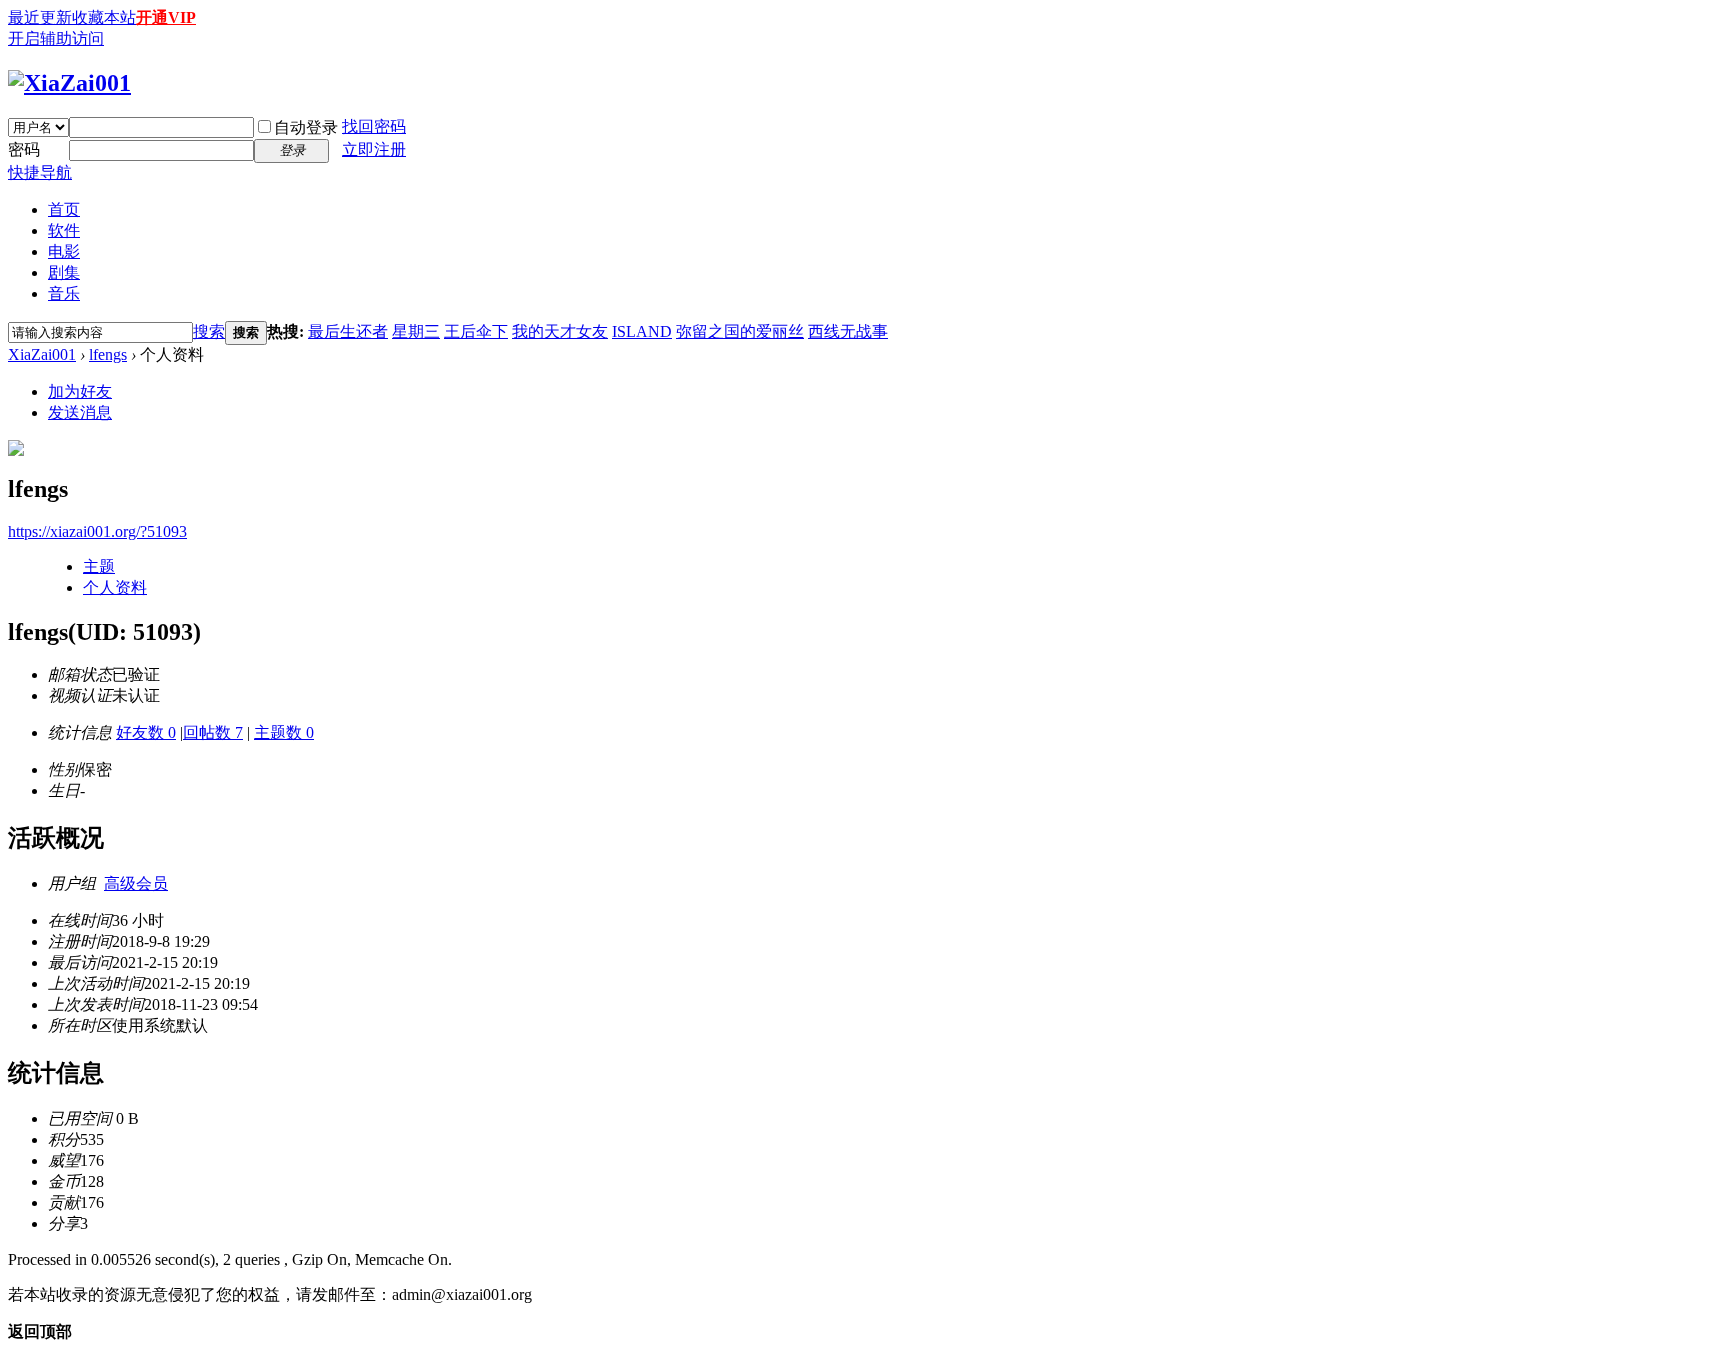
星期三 (416, 331)
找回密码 (374, 126)
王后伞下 (476, 331)
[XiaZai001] (69, 83)
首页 (64, 209)
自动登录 (306, 127)
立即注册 (374, 149)
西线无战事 (848, 331)
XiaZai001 (42, 354)
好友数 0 (146, 732)
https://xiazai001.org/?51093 (97, 531)
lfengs (108, 354)
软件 (64, 230)
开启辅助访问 (56, 38)
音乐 (64, 293)
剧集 (64, 272)
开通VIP (166, 17)
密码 (24, 149)
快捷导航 (40, 172)
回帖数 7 (213, 732)
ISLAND (642, 331)
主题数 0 (284, 732)
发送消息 (80, 412)
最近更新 (40, 17)
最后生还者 (348, 331)
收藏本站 (104, 17)
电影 (64, 251)
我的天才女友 (560, 331)
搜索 (209, 331)
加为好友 (80, 391)
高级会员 (136, 883)
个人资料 (115, 587)
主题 (99, 566)
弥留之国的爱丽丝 (740, 331)
